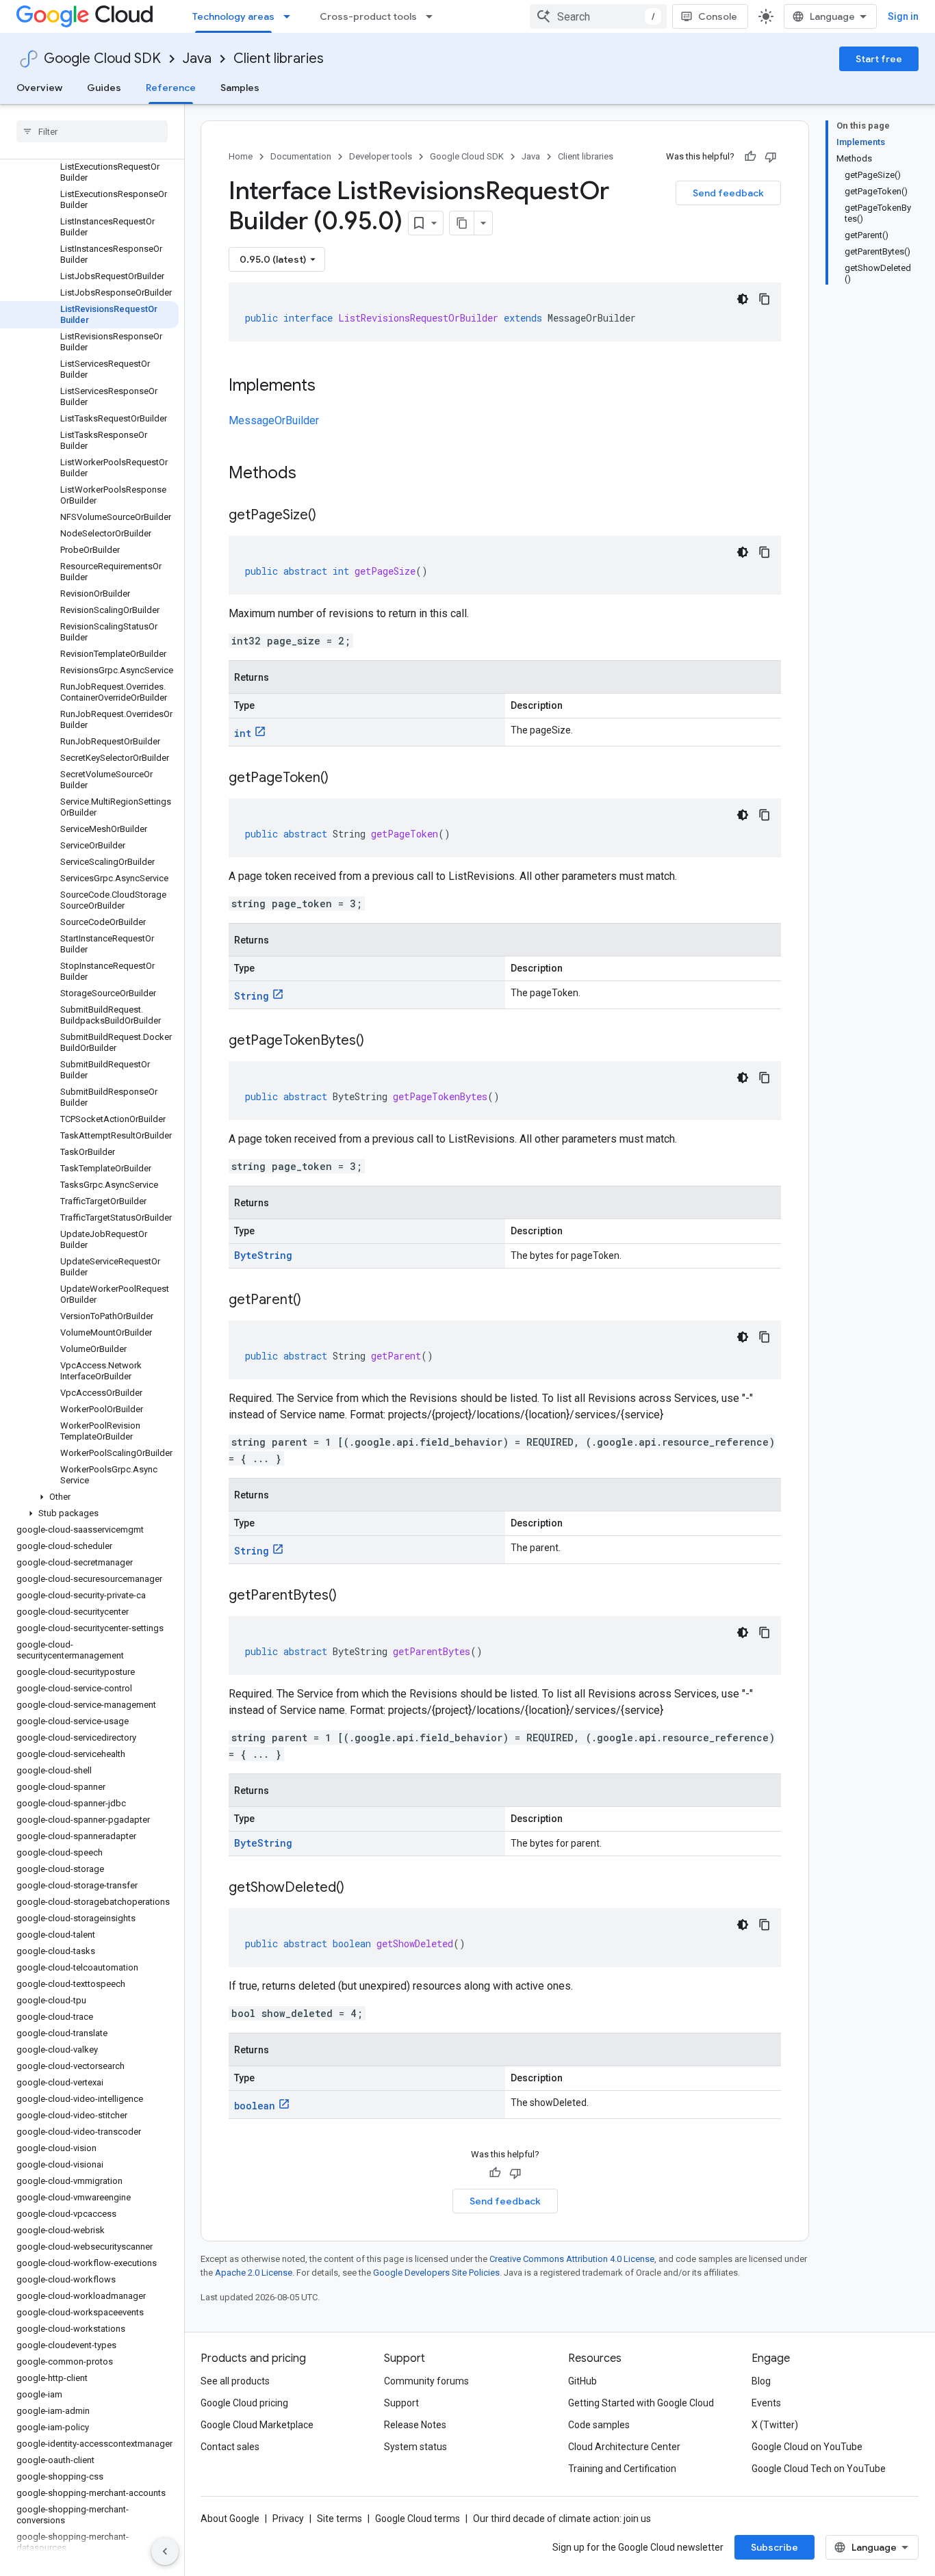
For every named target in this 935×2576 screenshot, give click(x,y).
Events (766, 2403)
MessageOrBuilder (274, 420)
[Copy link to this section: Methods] (314, 474)
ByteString (263, 1255)
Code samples (599, 2425)
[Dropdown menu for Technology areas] (291, 16)
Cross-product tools (368, 16)
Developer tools (381, 156)
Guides (104, 88)
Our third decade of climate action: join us (562, 2519)
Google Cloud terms (418, 2519)
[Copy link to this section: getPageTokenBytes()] (378, 1041)
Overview (39, 88)
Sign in (903, 16)
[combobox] (598, 16)
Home (241, 156)
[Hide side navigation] (165, 2551)
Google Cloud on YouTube (807, 2447)
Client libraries (279, 58)
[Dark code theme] (743, 299)
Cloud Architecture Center (624, 2447)
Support (401, 2403)
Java (197, 58)
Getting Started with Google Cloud (641, 2403)
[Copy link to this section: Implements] (329, 387)
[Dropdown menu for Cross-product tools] (433, 16)
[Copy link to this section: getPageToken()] (342, 779)
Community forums (426, 2381)
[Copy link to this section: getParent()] (315, 1301)
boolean (255, 2106)
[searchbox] (92, 131)
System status (415, 2447)
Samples (240, 88)
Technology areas (233, 16)
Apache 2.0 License (254, 2273)
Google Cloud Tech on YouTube (819, 2469)
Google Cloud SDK (102, 58)
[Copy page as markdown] (462, 223)
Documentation (301, 156)
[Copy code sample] (765, 299)
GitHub (582, 2381)
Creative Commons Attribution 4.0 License (572, 2259)
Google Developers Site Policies (436, 2273)
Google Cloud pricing (244, 2403)
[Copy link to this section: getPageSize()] (330, 516)
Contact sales (230, 2447)
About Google (230, 2519)
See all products (235, 2381)
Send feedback (728, 193)
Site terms (340, 2519)
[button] (89, 1497)
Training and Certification (622, 2469)
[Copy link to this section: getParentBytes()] (350, 1596)
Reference (171, 88)
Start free (879, 59)
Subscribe (774, 2547)
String (252, 996)
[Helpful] (750, 157)
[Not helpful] (771, 157)
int (243, 733)
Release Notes (415, 2425)
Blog (761, 2381)
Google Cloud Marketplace (257, 2425)
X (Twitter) (775, 2425)
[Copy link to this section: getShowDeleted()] (358, 1888)
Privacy (288, 2519)
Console (718, 16)
